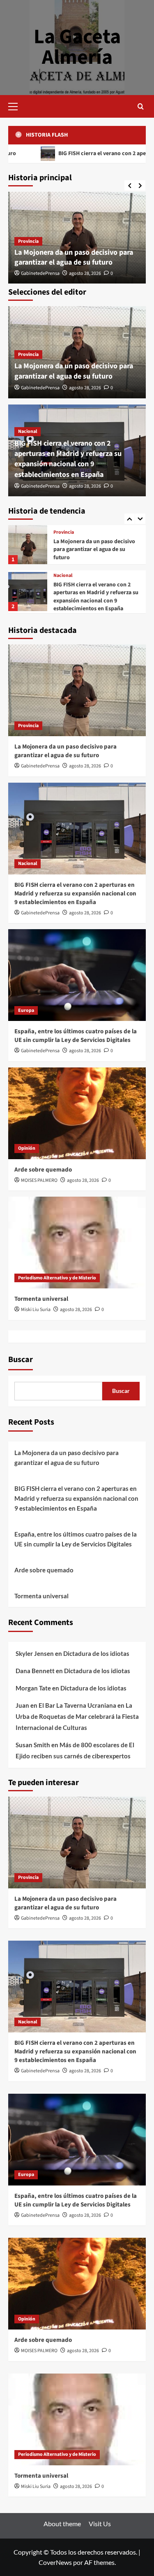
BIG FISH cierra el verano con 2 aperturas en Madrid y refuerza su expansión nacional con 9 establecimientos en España (68, 459)
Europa (61, 581)
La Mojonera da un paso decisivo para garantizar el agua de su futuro (74, 257)
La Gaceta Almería (77, 47)
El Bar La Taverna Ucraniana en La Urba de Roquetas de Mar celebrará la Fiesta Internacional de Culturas (77, 1716)
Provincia (28, 241)
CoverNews (55, 2562)
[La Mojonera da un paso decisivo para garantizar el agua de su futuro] (77, 690)
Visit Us (100, 2524)
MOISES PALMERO (39, 1180)
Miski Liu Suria (36, 1310)
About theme (62, 2524)
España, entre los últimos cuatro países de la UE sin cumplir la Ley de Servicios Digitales (95, 599)
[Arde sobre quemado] (77, 1113)
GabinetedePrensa (40, 273)
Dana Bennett (35, 1671)
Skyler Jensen (35, 1653)
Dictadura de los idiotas (96, 1653)
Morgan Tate (33, 1688)
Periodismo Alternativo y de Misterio (57, 1278)
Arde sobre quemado (43, 1170)
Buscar (21, 1360)
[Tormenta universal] (77, 1243)
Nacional (28, 431)
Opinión (27, 1148)
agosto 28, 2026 (85, 273)
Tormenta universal (41, 1299)
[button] (16, 105)
